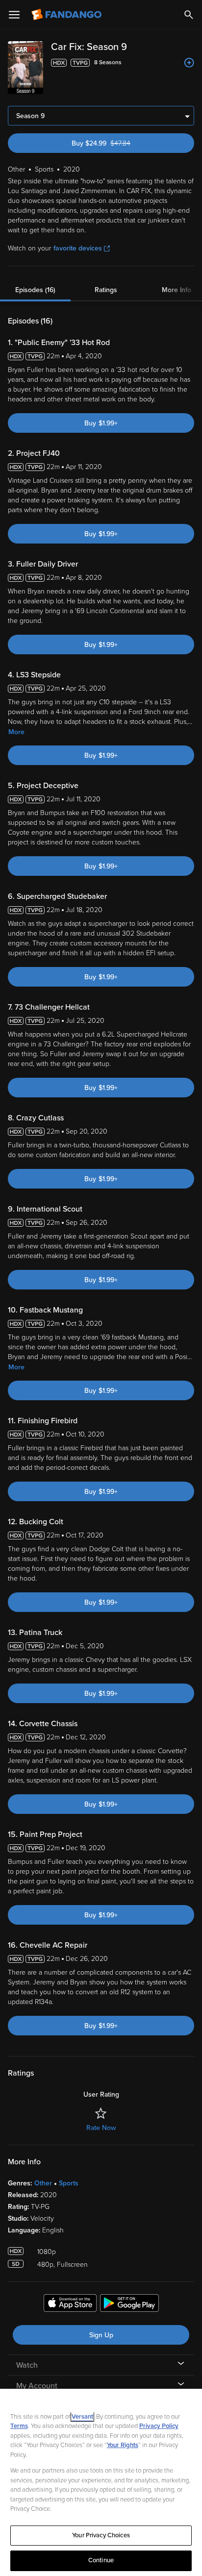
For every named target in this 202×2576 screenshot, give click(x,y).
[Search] (189, 15)
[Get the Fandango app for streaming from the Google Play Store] (129, 2304)
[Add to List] (189, 63)
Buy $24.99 (118, 143)
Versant (82, 2417)
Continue (101, 2560)
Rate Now (101, 2128)
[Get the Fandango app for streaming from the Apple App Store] (70, 2304)
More (16, 732)
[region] (101, 2482)
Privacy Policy (159, 2426)
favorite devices (78, 248)
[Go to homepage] (67, 15)
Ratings (106, 290)
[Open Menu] (14, 15)
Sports (69, 2183)
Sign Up (101, 2335)
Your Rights (123, 2445)
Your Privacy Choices (101, 2535)
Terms (19, 2426)
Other (43, 2183)
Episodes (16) (35, 290)
